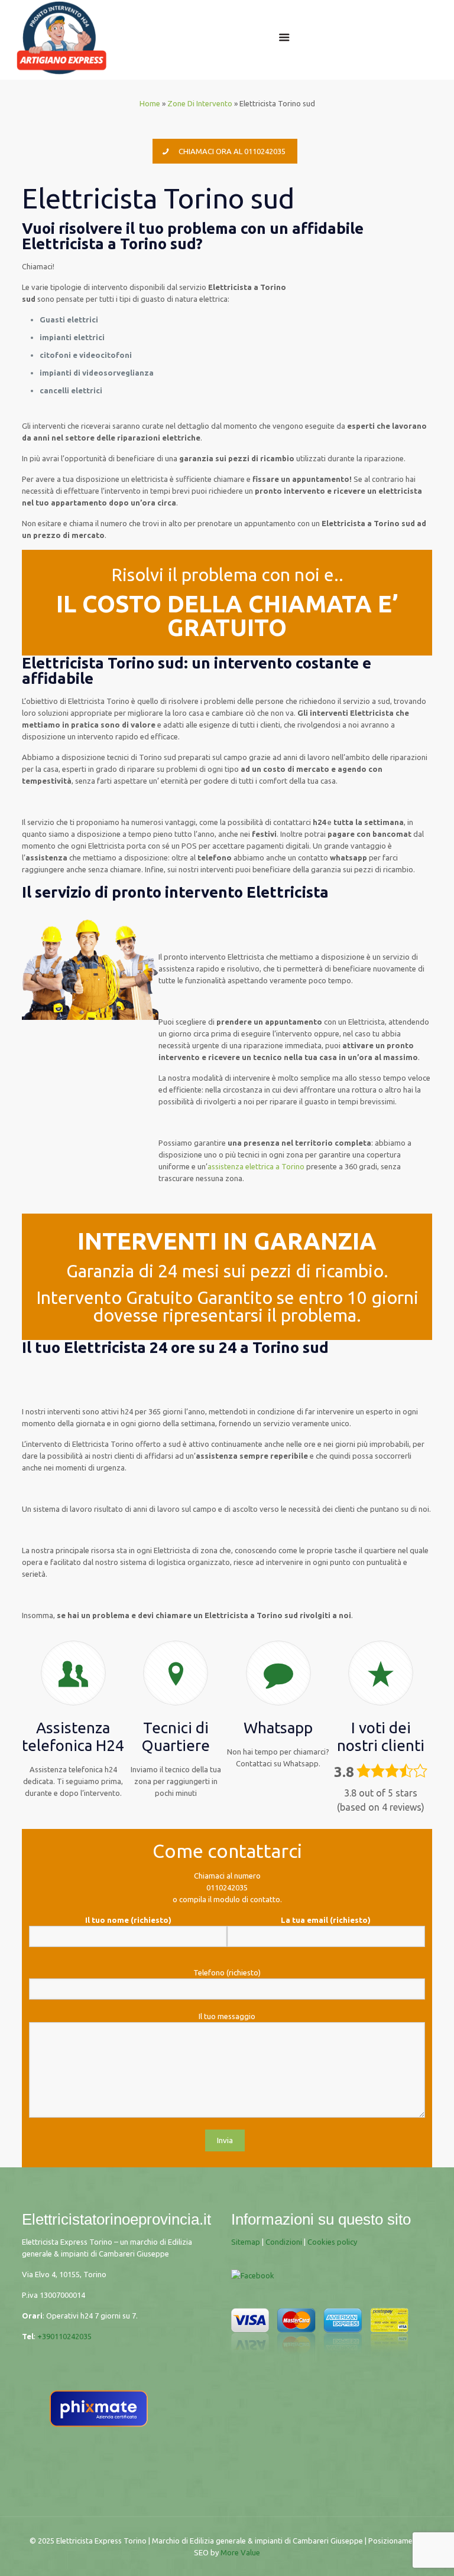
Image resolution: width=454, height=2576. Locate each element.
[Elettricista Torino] (61, 37)
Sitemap (246, 2242)
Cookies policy (332, 2242)
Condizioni (284, 2242)
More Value (240, 2552)
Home (150, 103)
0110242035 (227, 1887)
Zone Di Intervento (200, 103)
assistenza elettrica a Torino (256, 1166)
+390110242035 (64, 2336)
